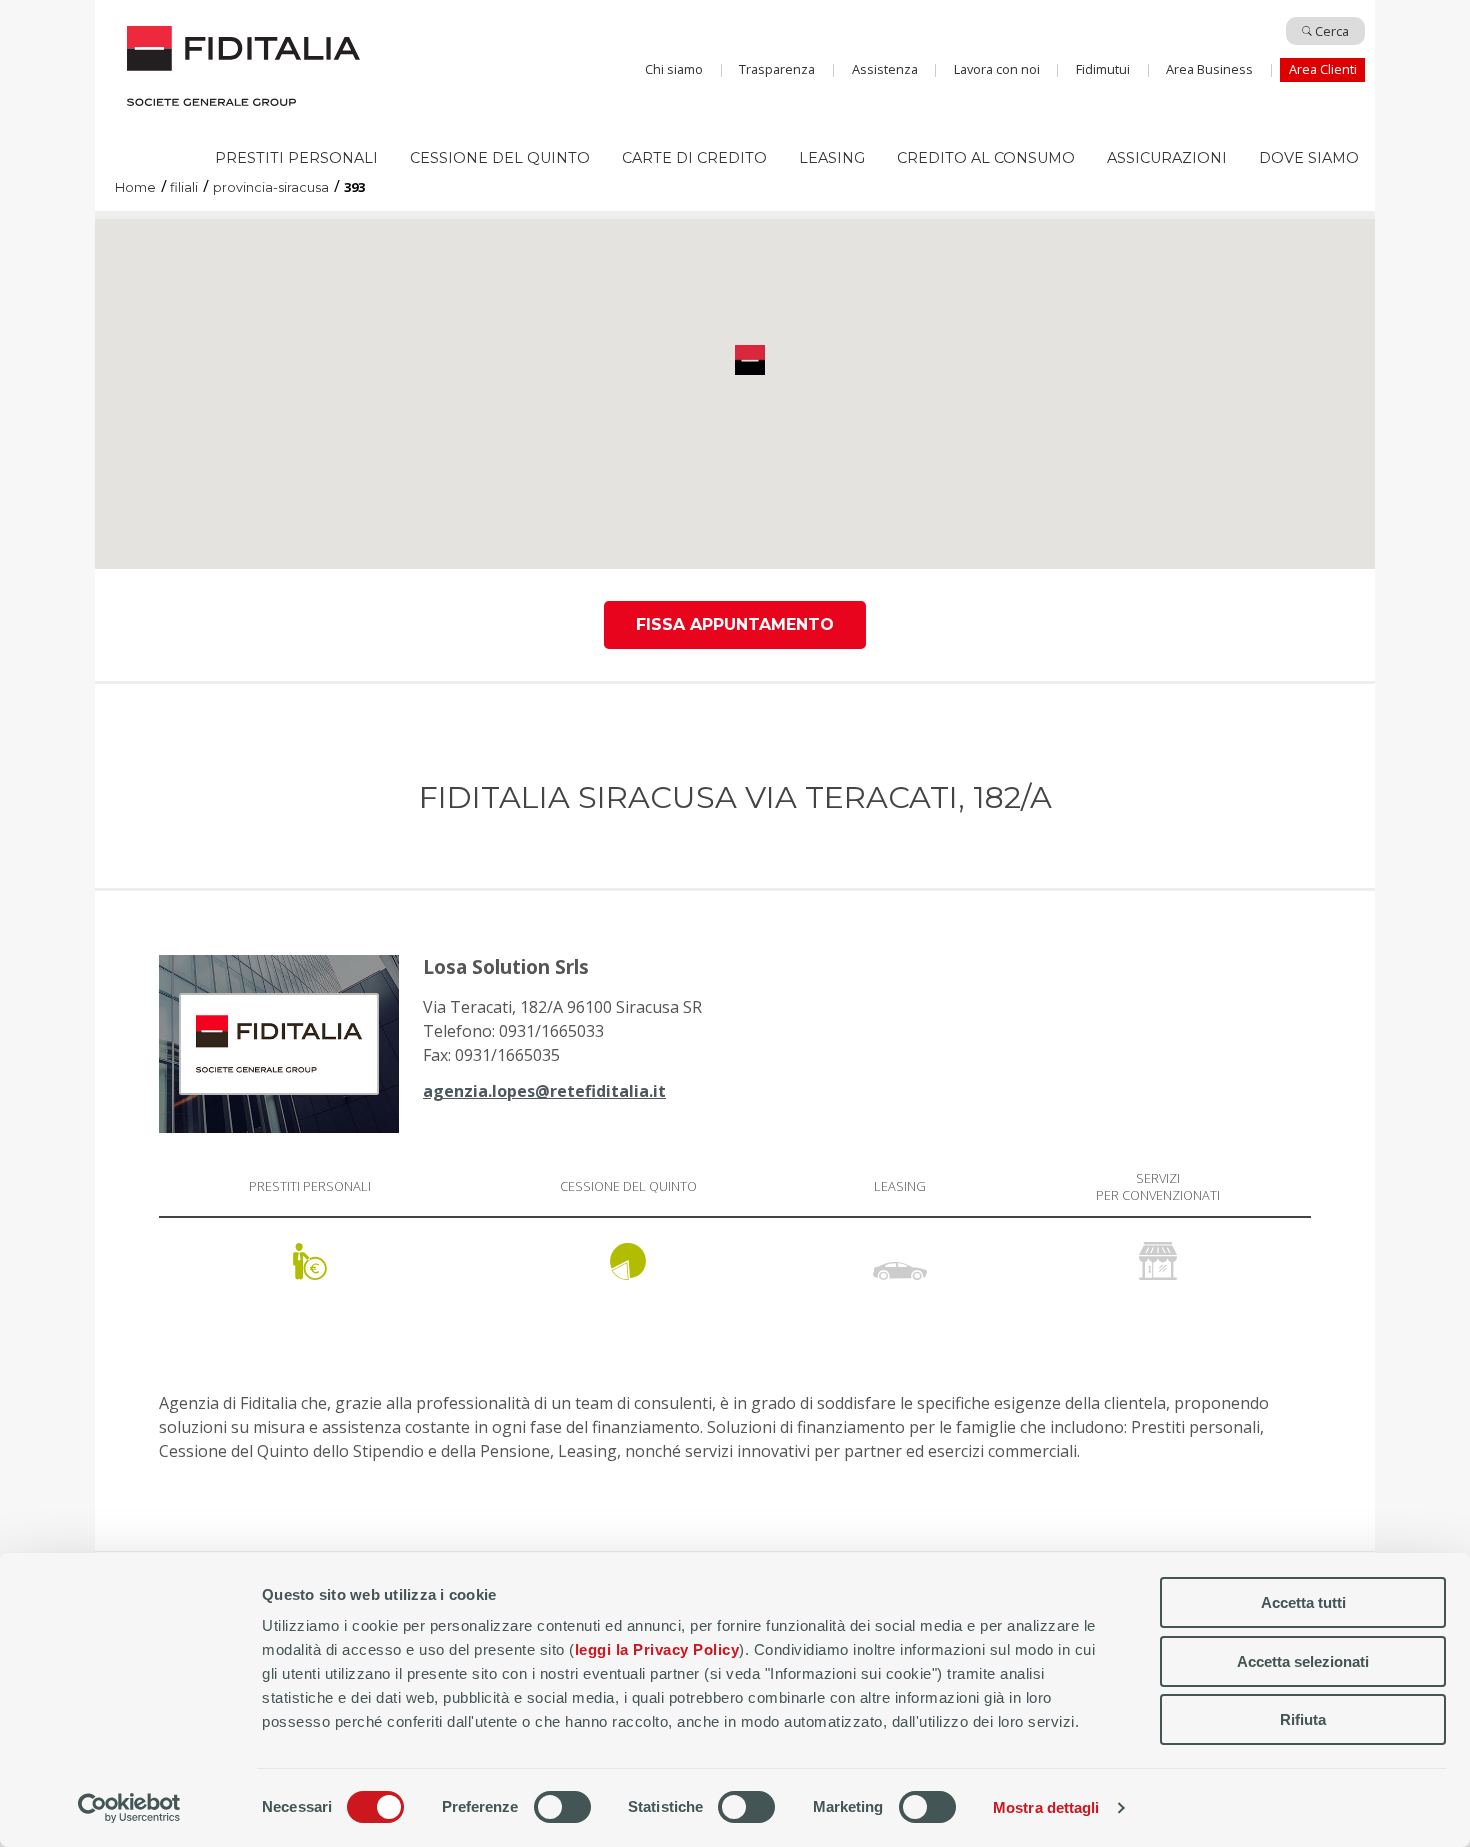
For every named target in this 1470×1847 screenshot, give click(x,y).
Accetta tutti (1303, 1602)
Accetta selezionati (1303, 1661)
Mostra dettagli (1046, 1807)
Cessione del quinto (500, 158)
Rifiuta (1303, 1719)
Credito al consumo (986, 158)
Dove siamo (1309, 158)
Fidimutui (1103, 69)
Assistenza (885, 69)
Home (227, 74)
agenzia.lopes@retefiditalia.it (544, 1091)
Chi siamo (674, 69)
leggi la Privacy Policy (657, 1649)
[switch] (562, 1807)
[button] (750, 360)
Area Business (1209, 69)
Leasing (832, 158)
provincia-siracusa (271, 188)
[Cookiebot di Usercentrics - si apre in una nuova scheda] (129, 1808)
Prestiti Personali (296, 158)
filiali (184, 188)
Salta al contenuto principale (735, 23)
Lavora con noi (997, 69)
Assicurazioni (1167, 158)
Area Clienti (1323, 69)
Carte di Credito (694, 158)
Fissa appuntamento (735, 624)
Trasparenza (777, 69)
